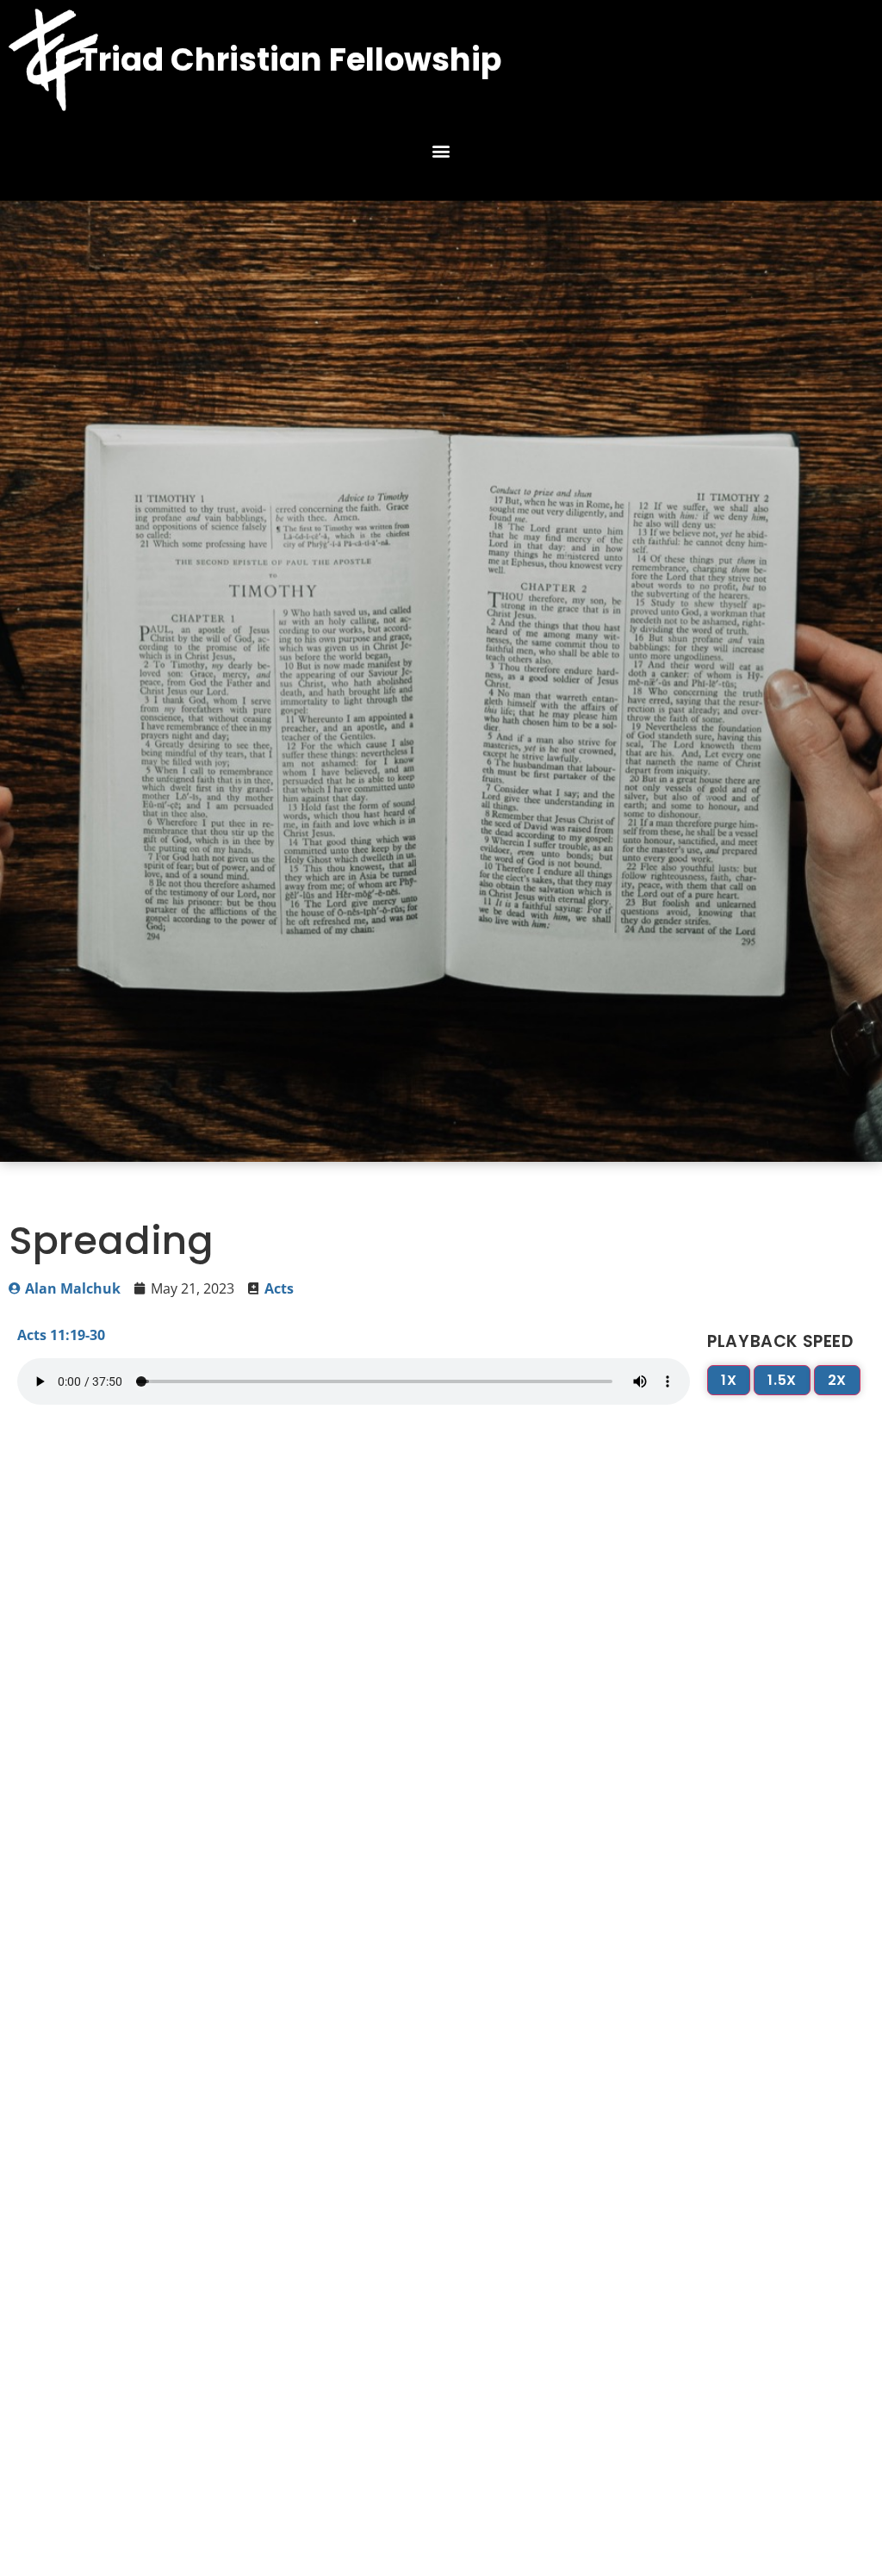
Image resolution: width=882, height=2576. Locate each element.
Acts (279, 1288)
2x (837, 1380)
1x (729, 1380)
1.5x (782, 1380)
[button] (441, 151)
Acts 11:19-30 (61, 1335)
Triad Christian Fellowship (290, 59)
